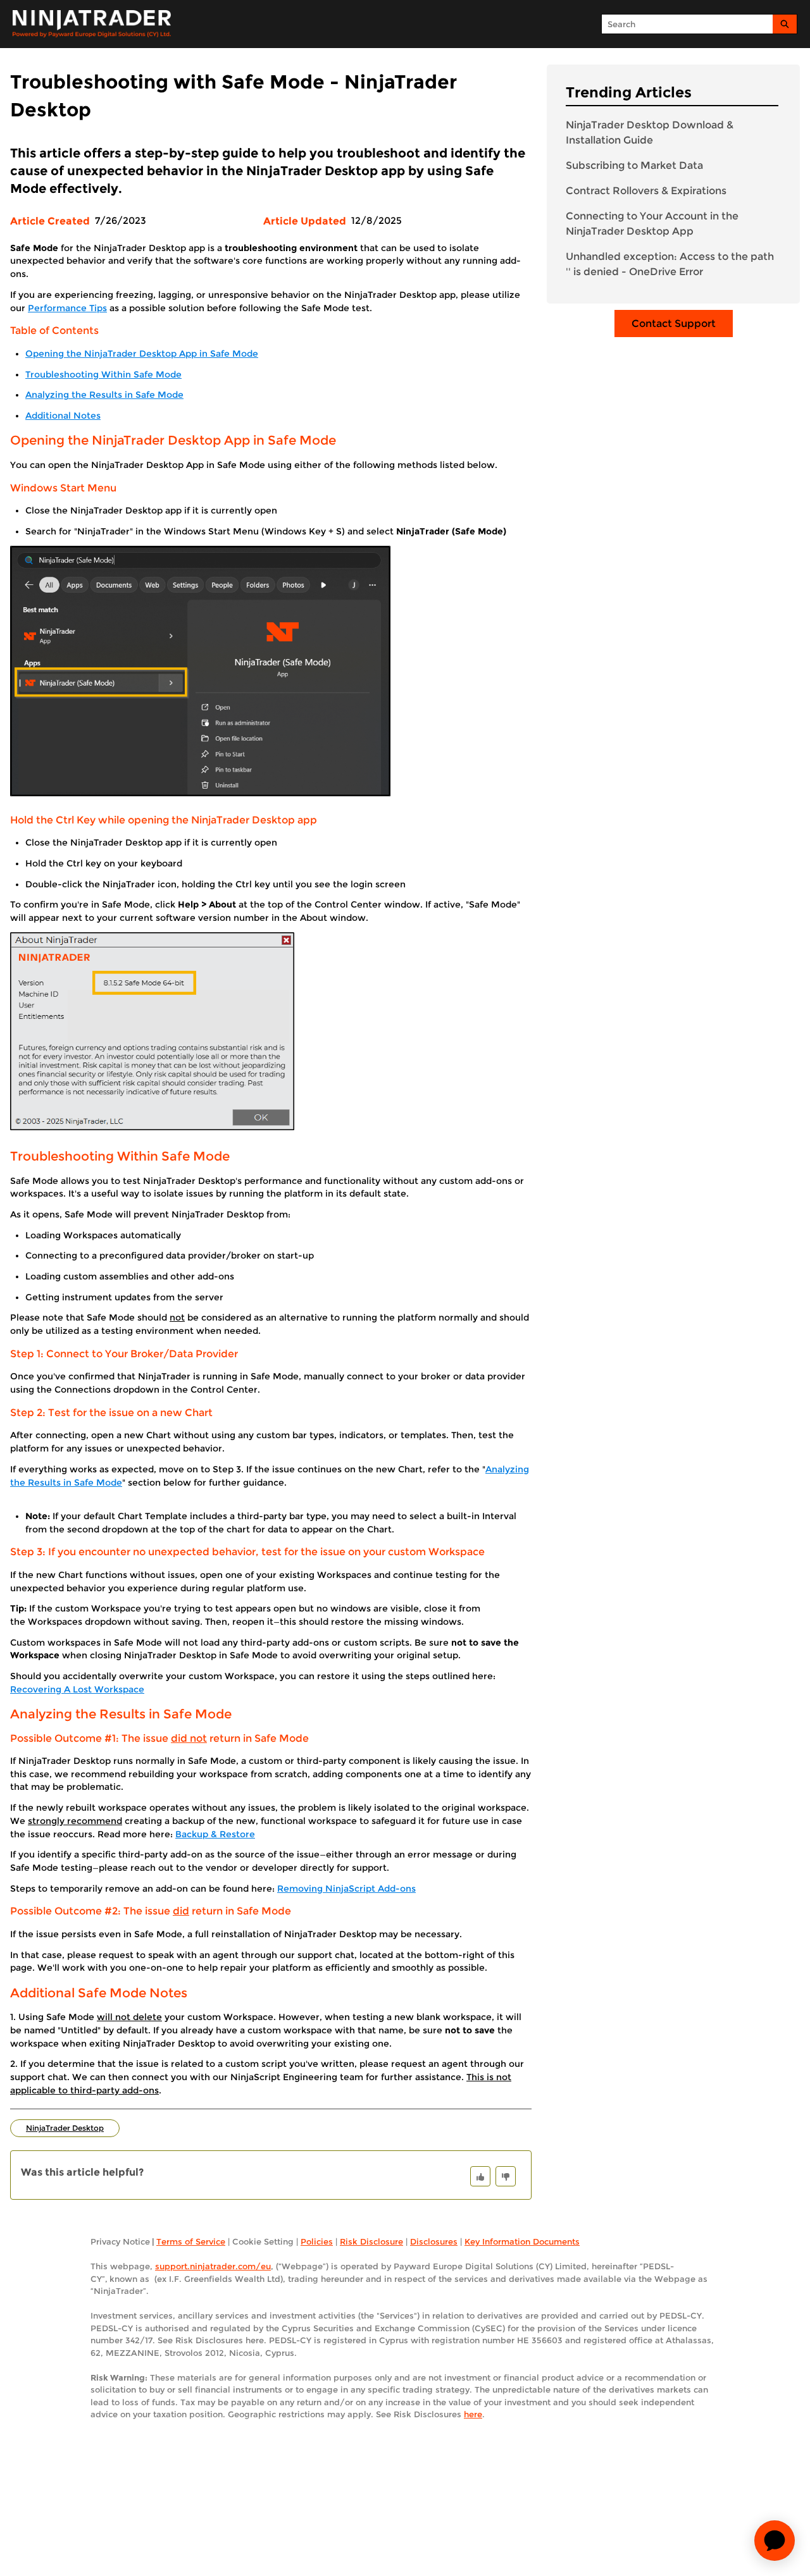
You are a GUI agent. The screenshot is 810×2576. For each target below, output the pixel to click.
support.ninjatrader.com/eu (213, 2266)
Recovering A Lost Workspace (77, 1689)
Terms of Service (191, 2241)
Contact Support (674, 324)
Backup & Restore (215, 1834)
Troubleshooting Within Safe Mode (103, 374)
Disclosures (434, 2241)
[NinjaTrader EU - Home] (92, 24)
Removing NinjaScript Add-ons (346, 1889)
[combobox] (687, 24)
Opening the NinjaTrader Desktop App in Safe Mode (142, 354)
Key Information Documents (522, 2241)
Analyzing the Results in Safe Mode (104, 395)
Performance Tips (67, 308)
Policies (317, 2241)
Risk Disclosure (371, 2241)
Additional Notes (63, 416)
